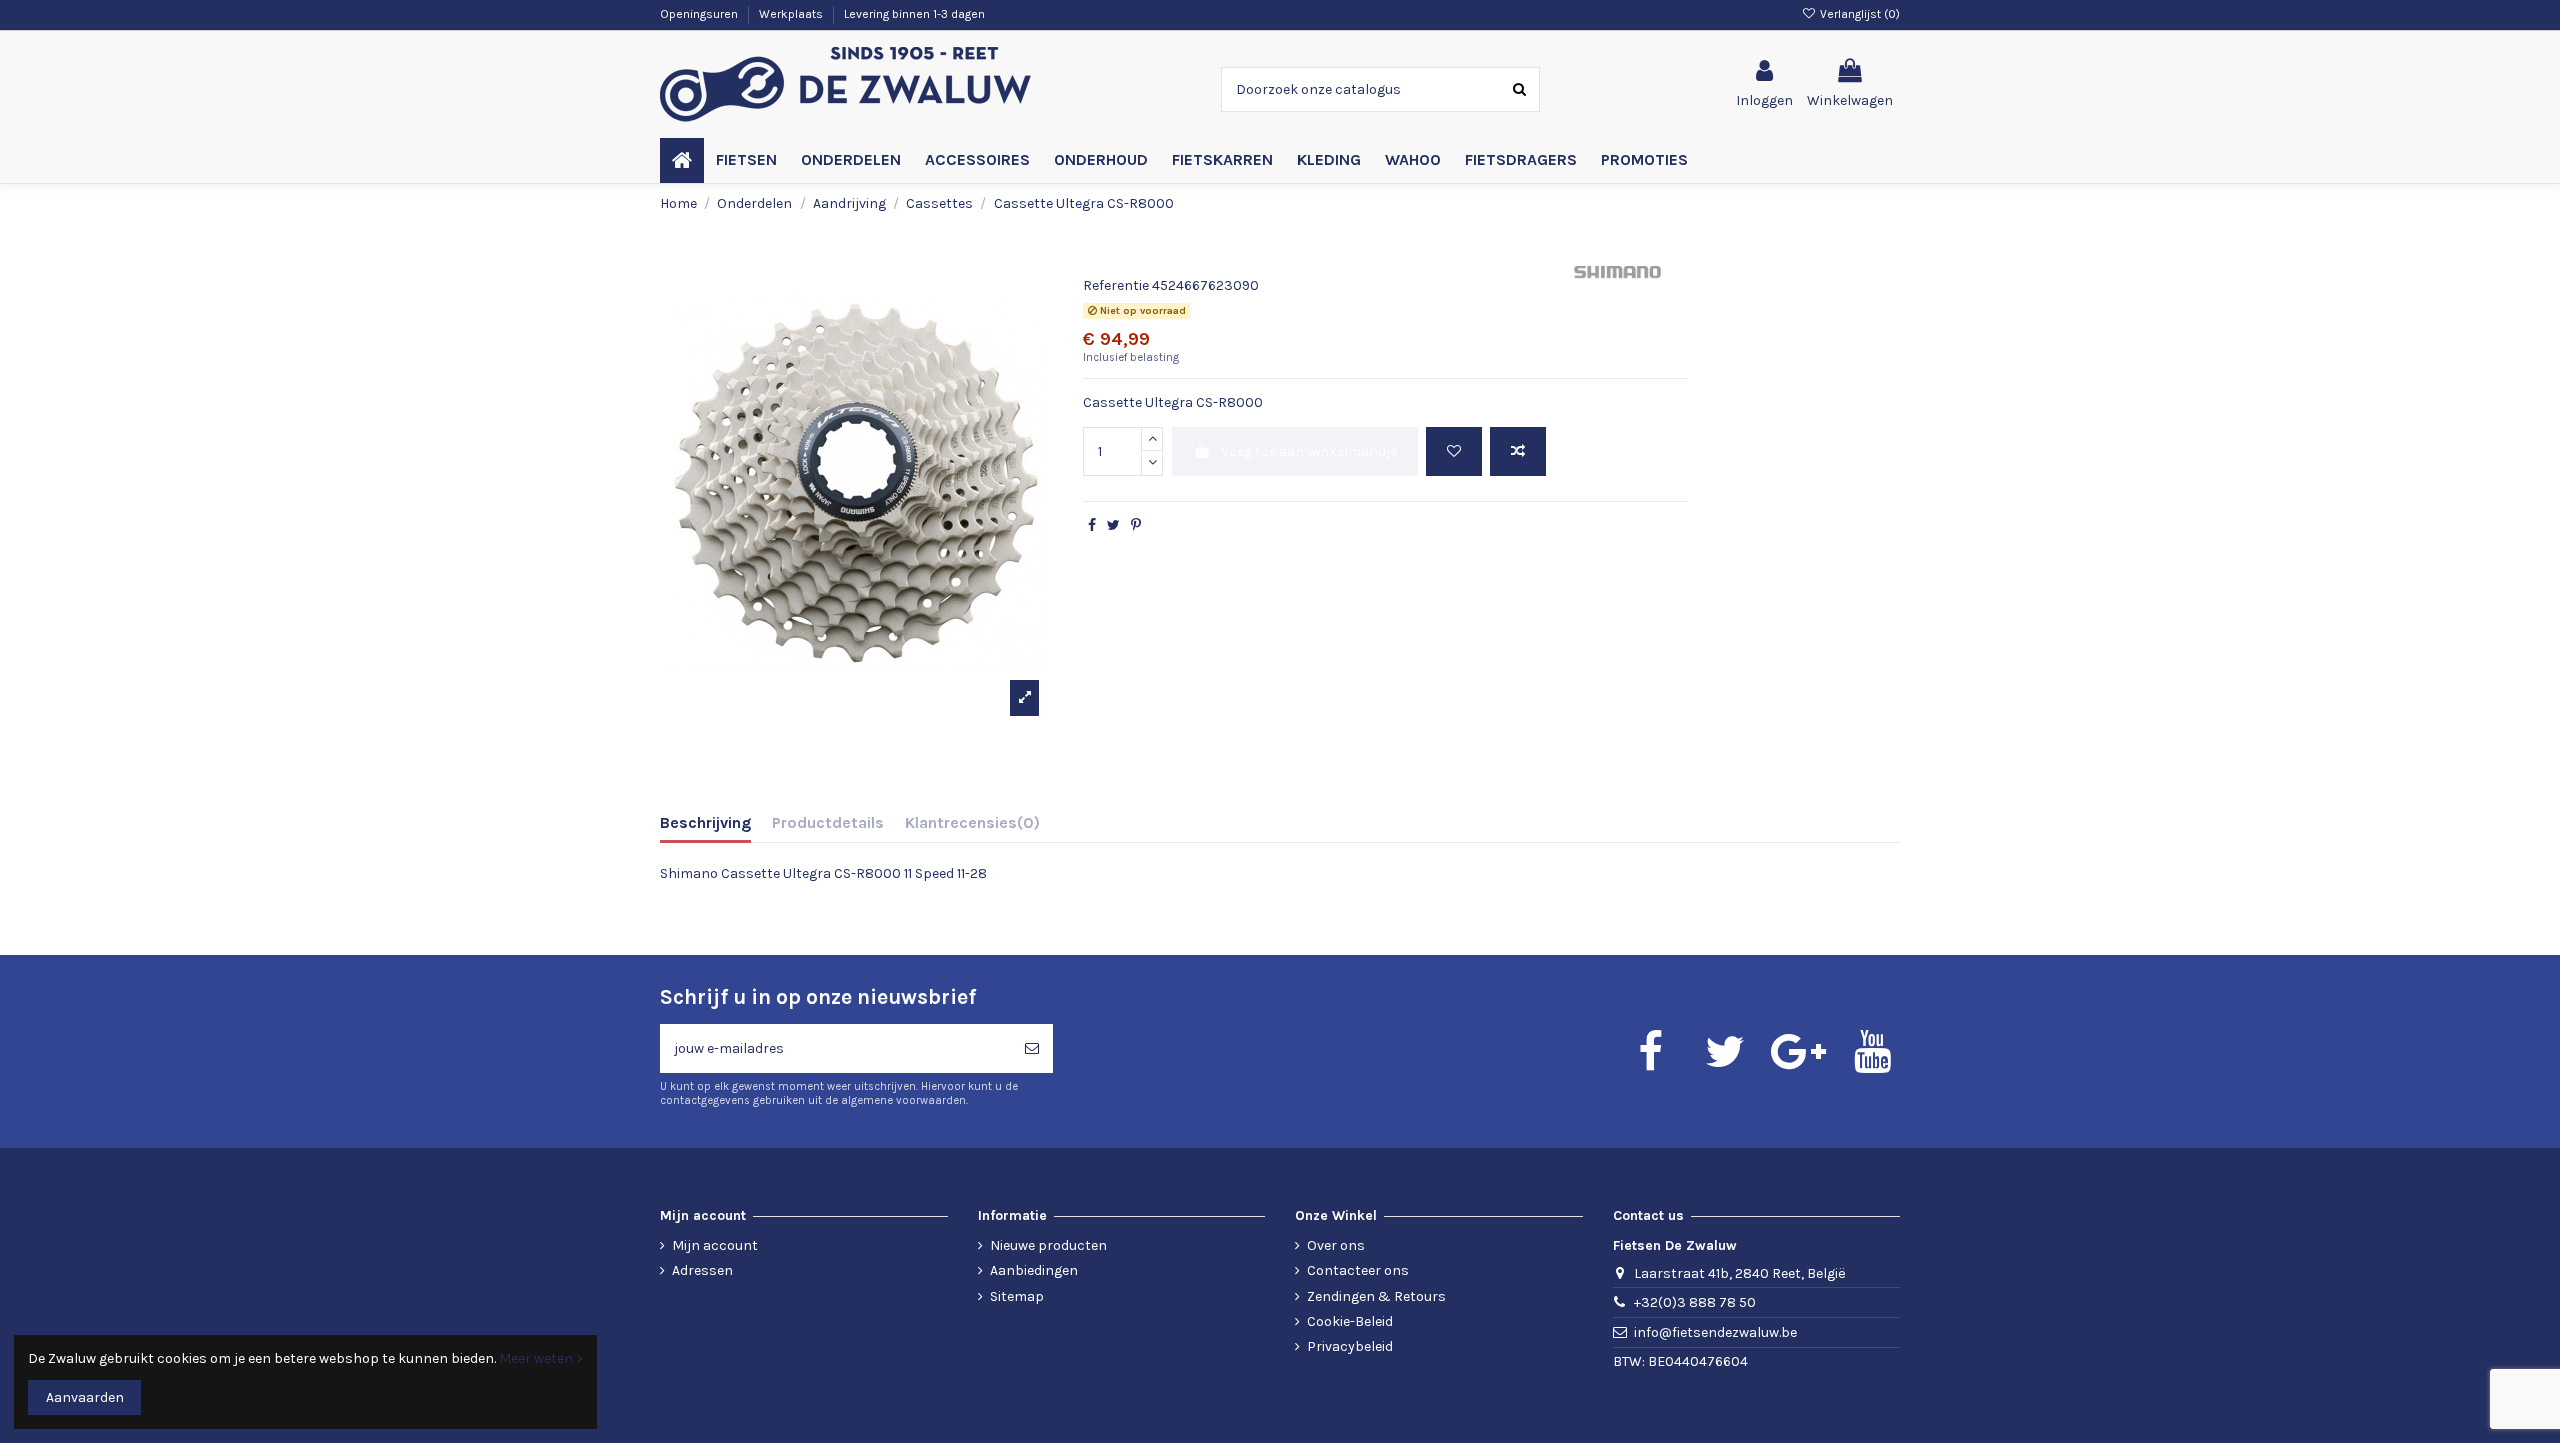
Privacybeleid (1350, 1346)
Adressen (702, 1270)
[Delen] (1092, 525)
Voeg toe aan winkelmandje (1309, 451)
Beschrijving (705, 822)
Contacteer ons (1358, 1270)
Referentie (1116, 285)
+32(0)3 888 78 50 (1695, 1302)
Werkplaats (792, 14)
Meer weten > (541, 1358)
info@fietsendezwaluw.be (1715, 1332)
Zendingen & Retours (1376, 1296)
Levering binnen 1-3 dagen (914, 14)
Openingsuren (700, 14)
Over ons (1336, 1245)
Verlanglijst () (1858, 14)
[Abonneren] (1032, 1048)
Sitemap (1017, 1296)
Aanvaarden (85, 1397)
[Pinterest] (1136, 525)
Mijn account (715, 1245)
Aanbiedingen (1034, 1270)
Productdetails (828, 822)
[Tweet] (1113, 525)
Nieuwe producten (1048, 1245)
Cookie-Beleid (1350, 1321)
